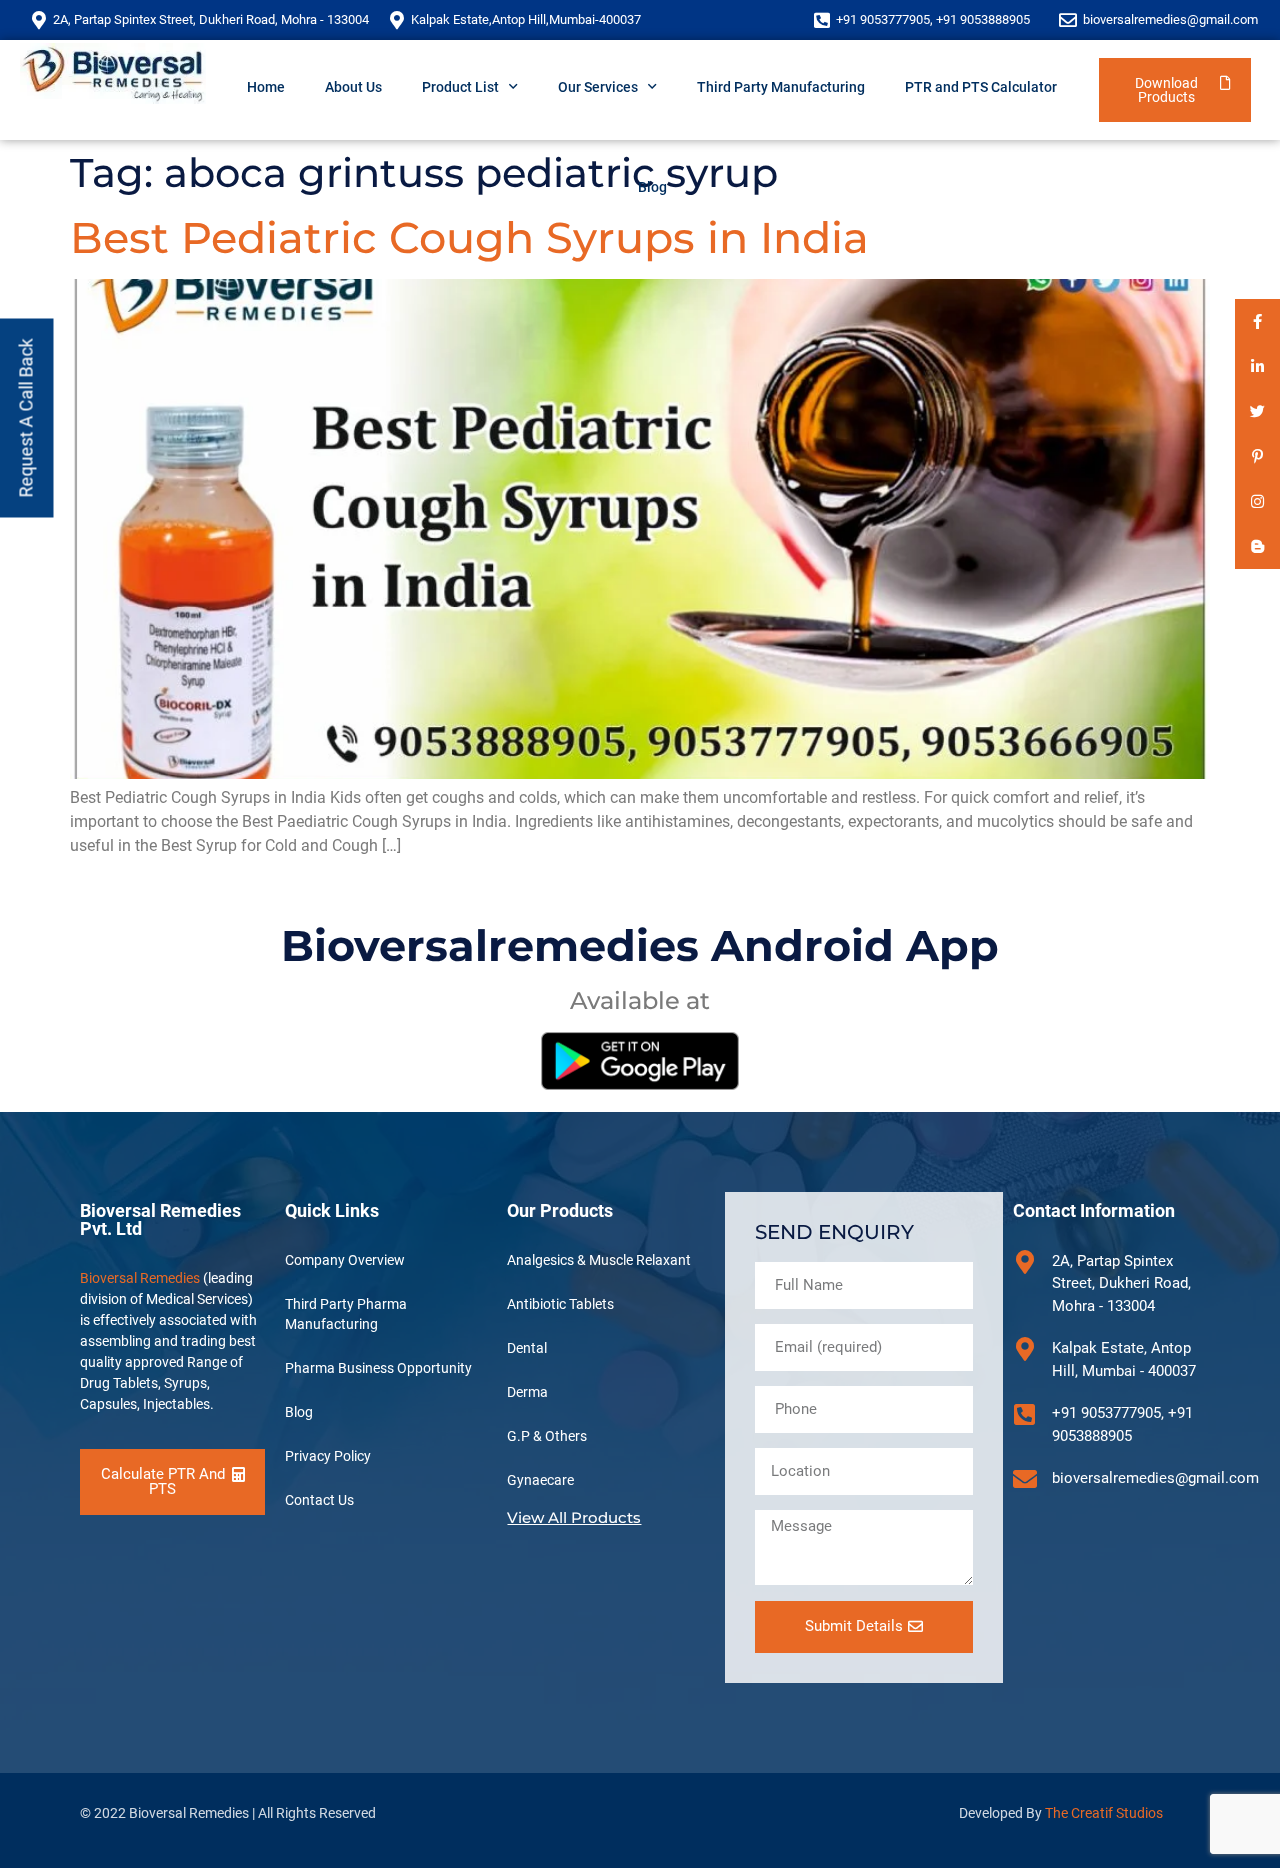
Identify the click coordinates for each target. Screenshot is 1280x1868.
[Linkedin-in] (1257, 366)
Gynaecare (540, 1480)
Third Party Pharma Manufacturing (346, 1314)
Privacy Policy (328, 1456)
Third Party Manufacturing (781, 87)
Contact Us (319, 1500)
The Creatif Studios (1104, 1813)
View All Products (574, 1517)
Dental (527, 1348)
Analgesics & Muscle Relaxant (599, 1260)
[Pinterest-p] (1257, 456)
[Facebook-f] (1257, 321)
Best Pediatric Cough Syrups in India (469, 237)
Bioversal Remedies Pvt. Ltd (160, 1219)
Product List (460, 87)
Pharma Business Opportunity (378, 1368)
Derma (527, 1392)
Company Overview (345, 1260)
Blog (652, 187)
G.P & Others (547, 1436)
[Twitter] (1257, 411)
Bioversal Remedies (140, 1278)
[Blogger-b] (1257, 546)
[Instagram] (1257, 501)
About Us (353, 87)
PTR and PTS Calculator (981, 87)
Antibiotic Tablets (560, 1304)
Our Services (598, 87)
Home (266, 87)
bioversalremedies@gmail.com (1170, 19)
